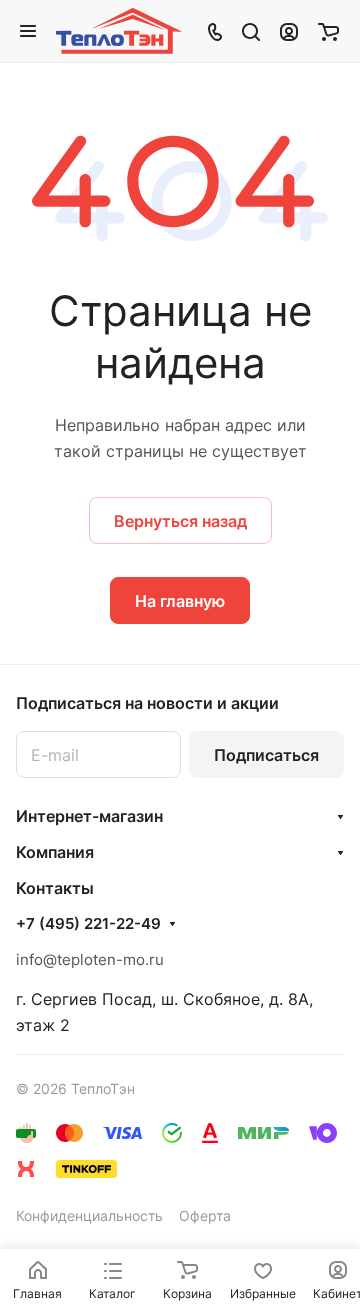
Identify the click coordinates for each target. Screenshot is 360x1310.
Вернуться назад (180, 521)
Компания (55, 852)
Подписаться (266, 755)
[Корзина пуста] (328, 31)
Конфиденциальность (89, 1215)
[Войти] (289, 31)
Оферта (205, 1215)
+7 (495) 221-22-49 (88, 924)
